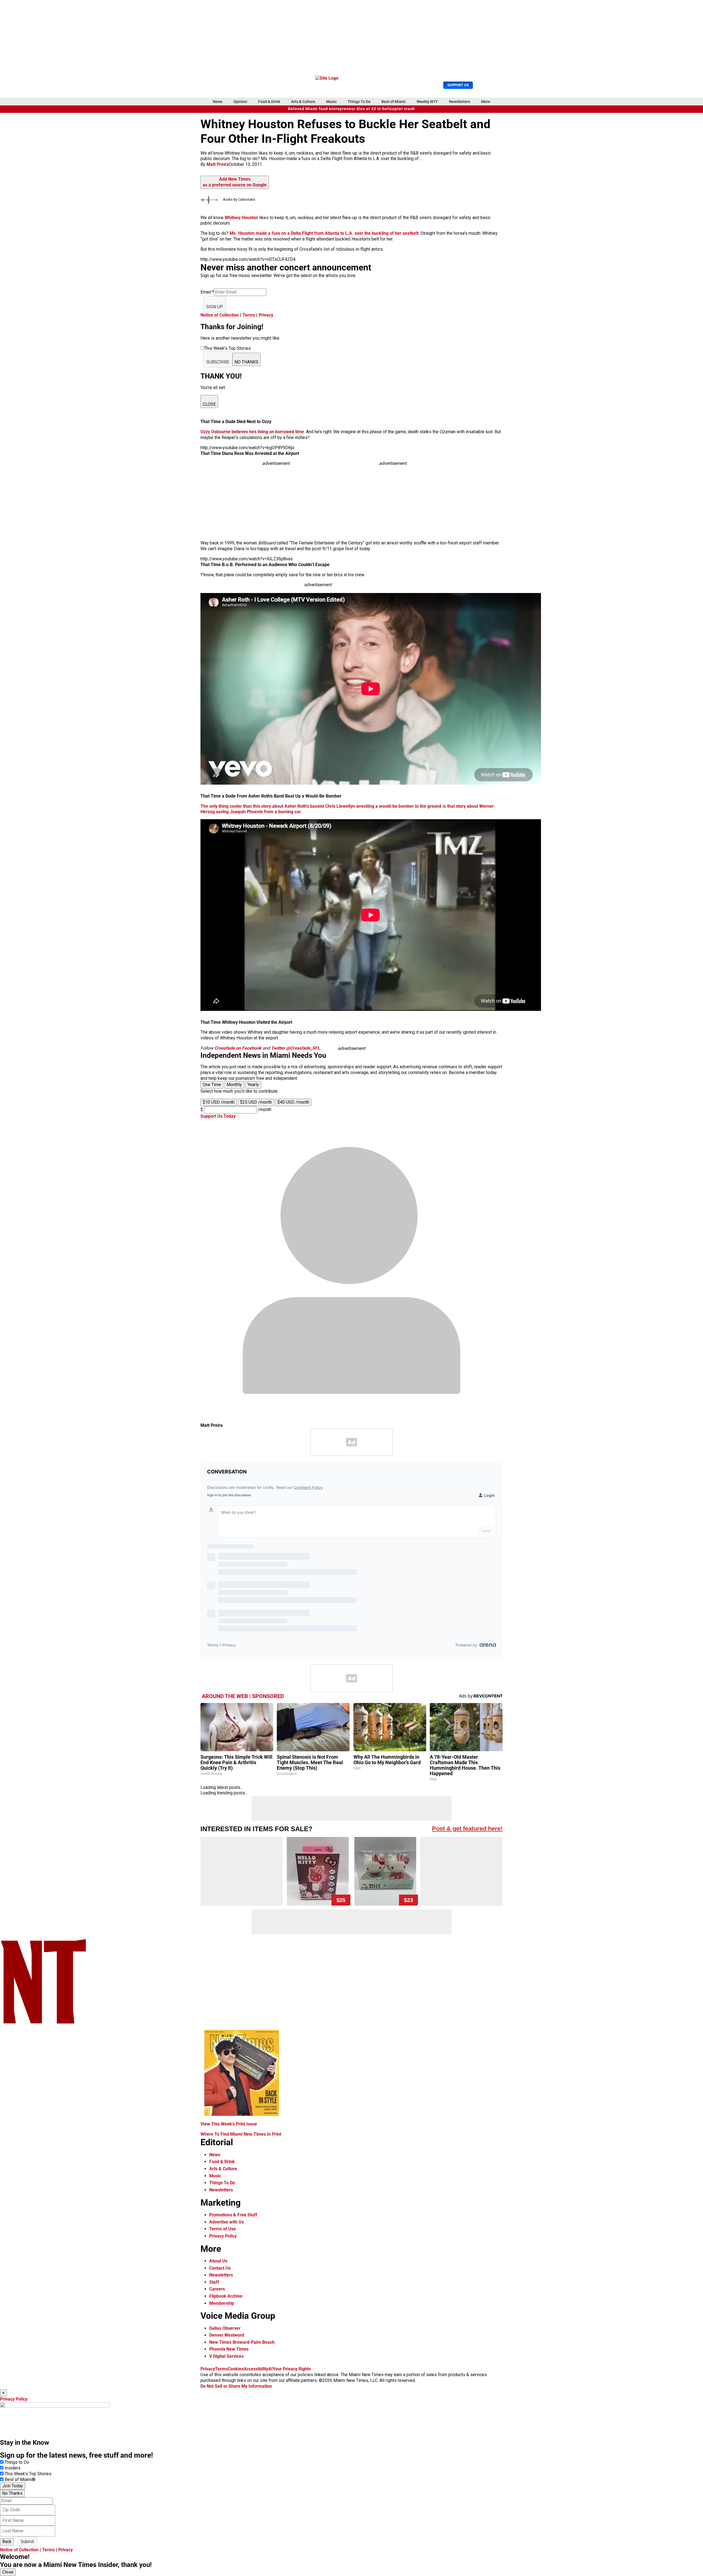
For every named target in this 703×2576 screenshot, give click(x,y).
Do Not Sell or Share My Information (236, 2386)
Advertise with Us (227, 2222)
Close (8, 2572)
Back (7, 2542)
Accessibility (256, 2369)
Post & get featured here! (467, 1829)
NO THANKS (246, 362)
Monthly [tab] (234, 1085)
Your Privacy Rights (292, 2369)
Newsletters (460, 102)
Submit (27, 2542)
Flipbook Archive (226, 2296)
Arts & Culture (303, 102)
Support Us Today (218, 1116)
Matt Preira (218, 164)
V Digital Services (226, 2356)
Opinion (240, 102)
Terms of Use (223, 2229)
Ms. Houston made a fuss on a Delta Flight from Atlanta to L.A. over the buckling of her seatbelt (324, 233)
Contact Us (220, 2268)
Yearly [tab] (253, 1085)
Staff (214, 2282)
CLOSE (209, 404)
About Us (218, 2261)
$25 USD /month (256, 1102)
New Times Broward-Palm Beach (242, 2342)
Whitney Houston (241, 218)
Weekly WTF (427, 102)
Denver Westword (227, 2335)
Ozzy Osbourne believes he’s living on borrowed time (252, 432)
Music (331, 102)
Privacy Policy (223, 2236)
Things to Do (17, 2462)
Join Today (13, 2486)
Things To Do (359, 102)
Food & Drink (269, 102)
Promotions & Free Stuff (233, 2215)
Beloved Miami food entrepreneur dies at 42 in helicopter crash (351, 109)
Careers (217, 2289)
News (218, 102)
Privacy (266, 315)
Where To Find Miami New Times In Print (241, 2134)
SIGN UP (215, 307)
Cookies (236, 2369)
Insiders (13, 2468)
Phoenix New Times (229, 2349)
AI (270, 2369)
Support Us (458, 85)
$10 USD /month (219, 1102)
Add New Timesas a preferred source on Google (235, 182)
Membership (222, 2303)
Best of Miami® (20, 2479)
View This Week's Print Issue (229, 2124)
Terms (249, 315)
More (486, 102)
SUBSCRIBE (218, 362)
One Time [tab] (212, 1085)
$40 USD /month (293, 1102)
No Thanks (12, 2493)
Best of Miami (394, 102)
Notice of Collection (220, 315)
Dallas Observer (225, 2328)
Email (207, 292)
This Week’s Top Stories (28, 2474)
